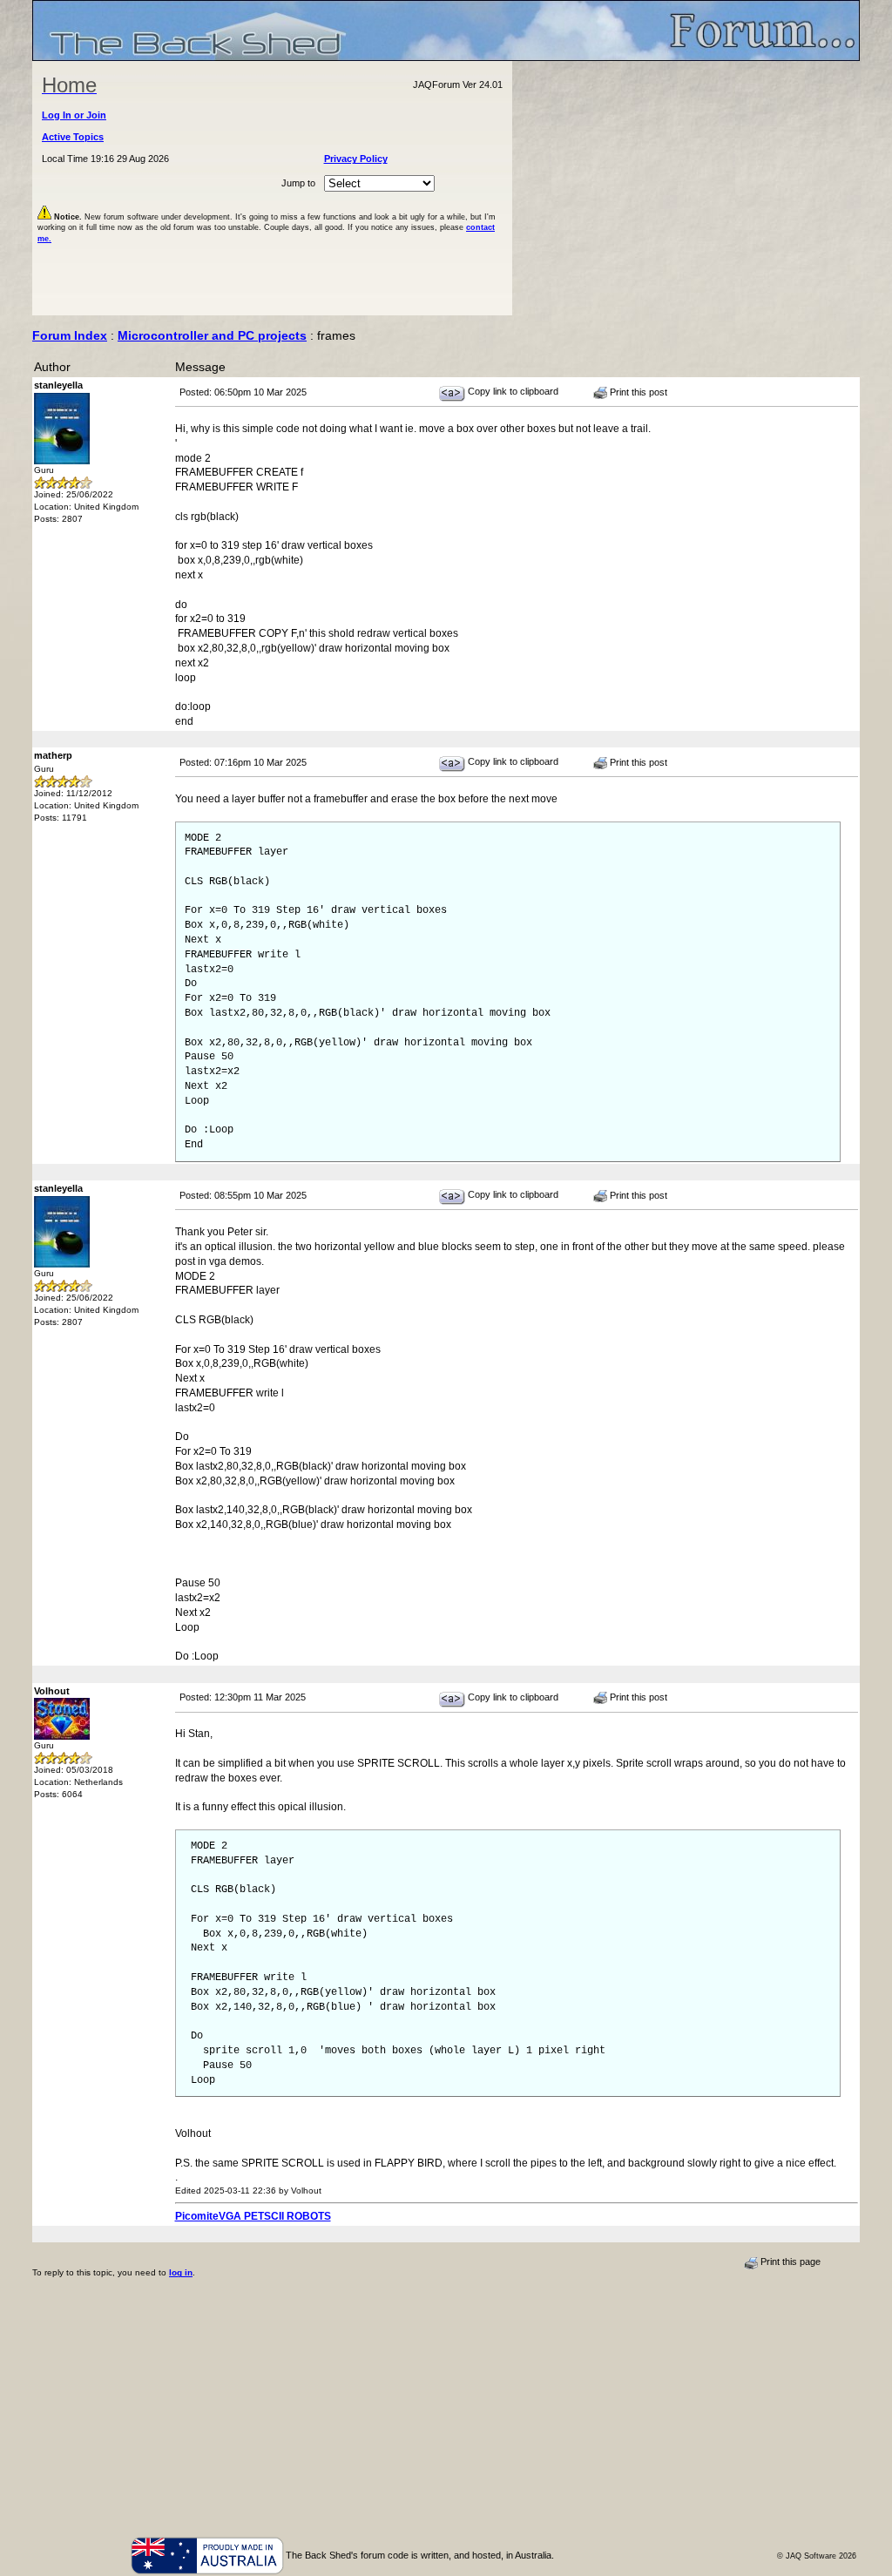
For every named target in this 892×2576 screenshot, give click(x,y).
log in (181, 2272)
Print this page (789, 2262)
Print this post (637, 392)
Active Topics (73, 137)
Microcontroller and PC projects (212, 335)
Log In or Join (74, 115)
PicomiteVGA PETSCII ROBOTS (253, 2216)
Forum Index (70, 335)
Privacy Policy (356, 159)
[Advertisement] (686, 188)
